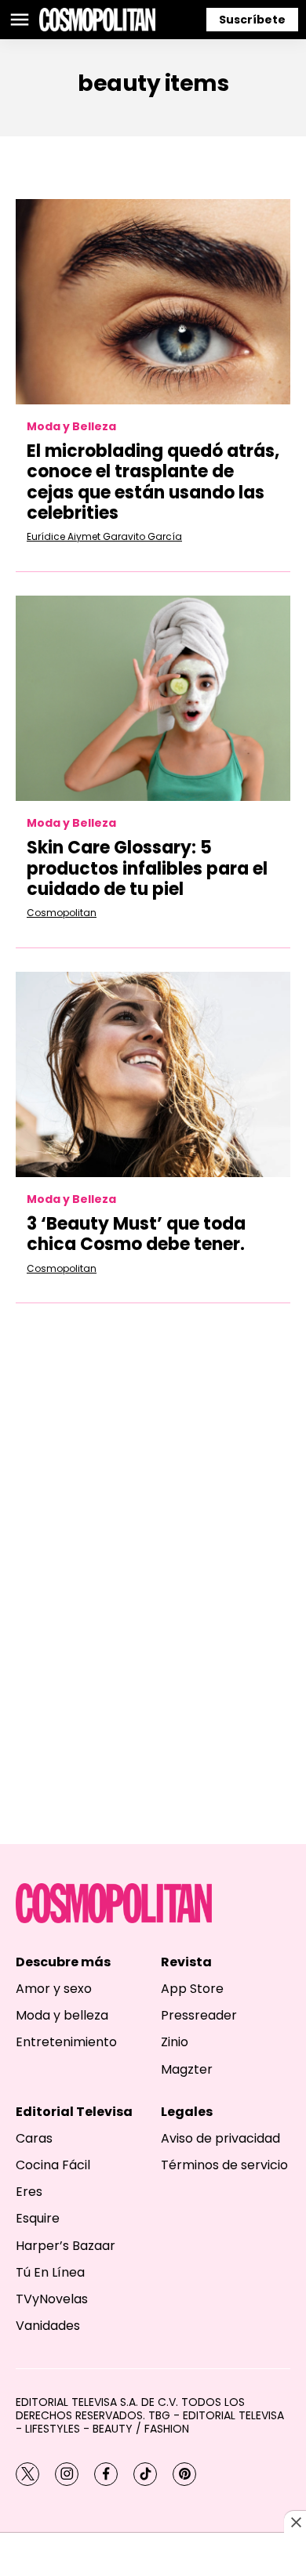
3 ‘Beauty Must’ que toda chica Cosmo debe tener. (136, 1234)
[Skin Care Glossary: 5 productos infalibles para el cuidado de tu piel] (153, 699)
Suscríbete (252, 20)
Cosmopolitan (62, 913)
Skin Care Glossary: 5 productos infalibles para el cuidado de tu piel (147, 868)
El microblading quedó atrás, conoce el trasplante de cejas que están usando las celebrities (153, 482)
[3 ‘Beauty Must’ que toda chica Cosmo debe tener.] (153, 1075)
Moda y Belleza (71, 427)
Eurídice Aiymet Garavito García (104, 536)
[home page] (97, 20)
